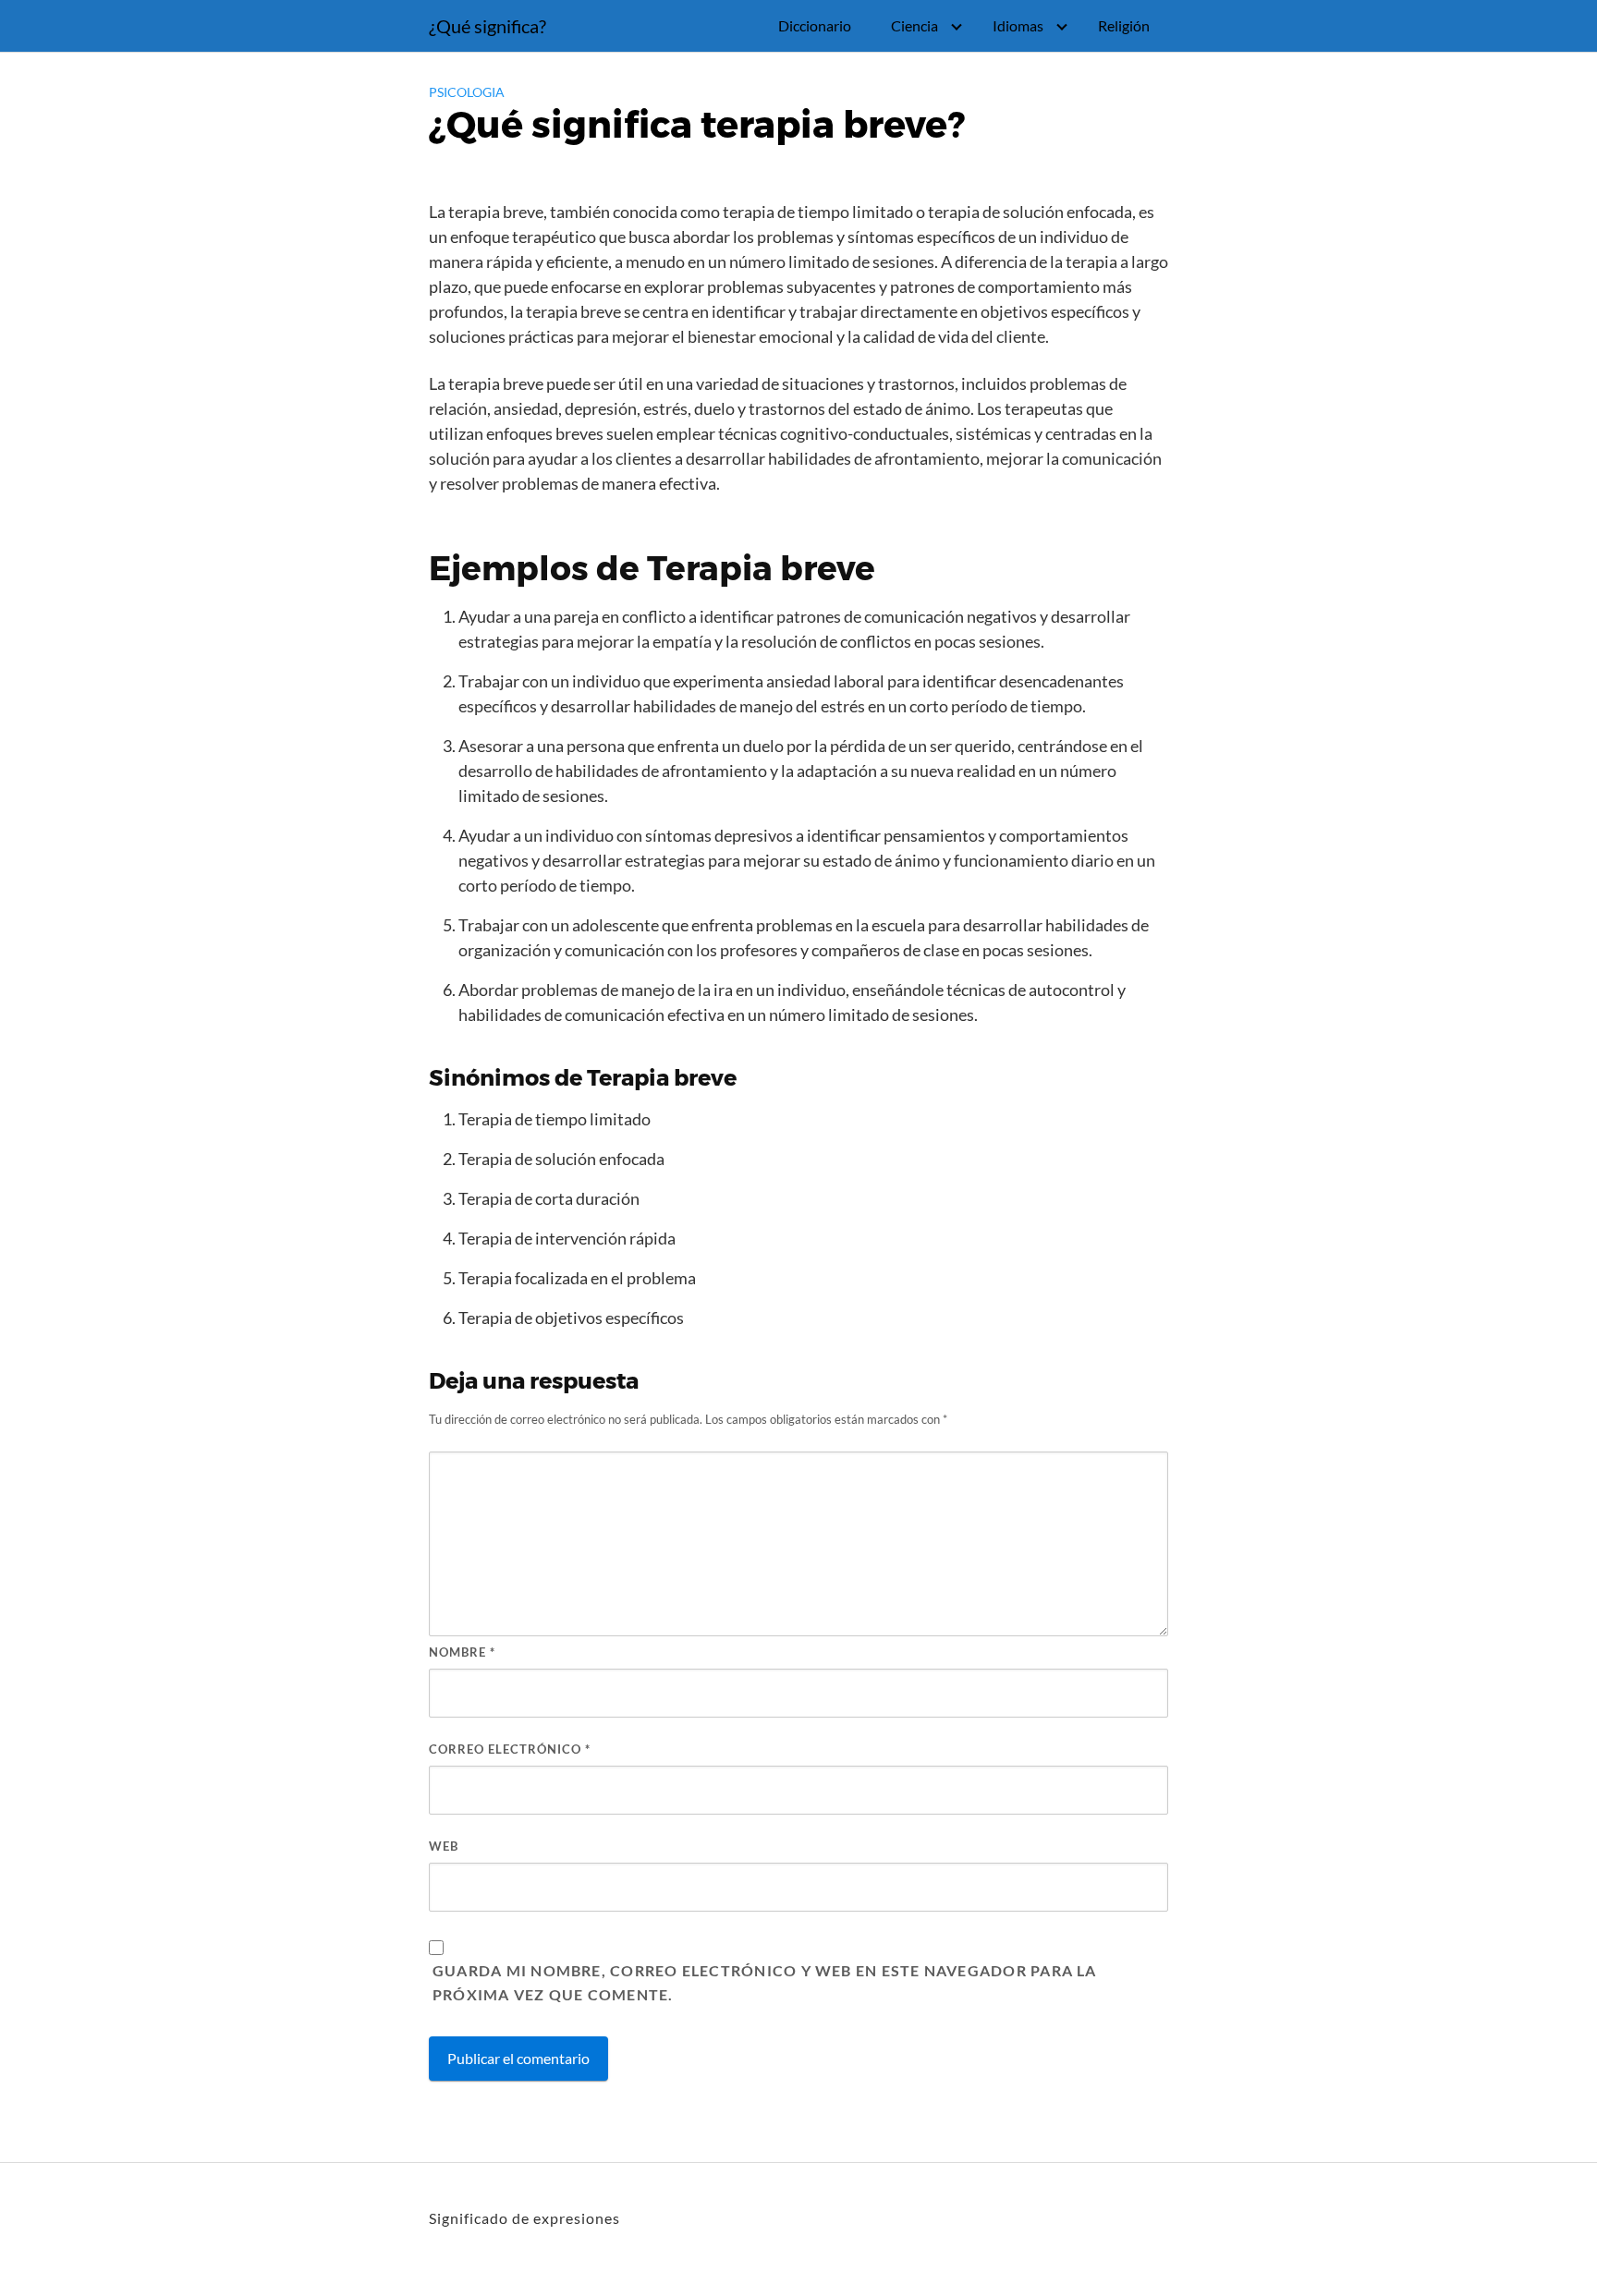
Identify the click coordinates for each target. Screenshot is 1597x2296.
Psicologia (467, 92)
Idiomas (1018, 25)
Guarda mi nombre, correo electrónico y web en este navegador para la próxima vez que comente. (765, 1982)
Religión (1124, 25)
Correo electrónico (510, 1749)
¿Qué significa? (488, 26)
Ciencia (914, 25)
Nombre (462, 1652)
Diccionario (815, 25)
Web (444, 1846)
